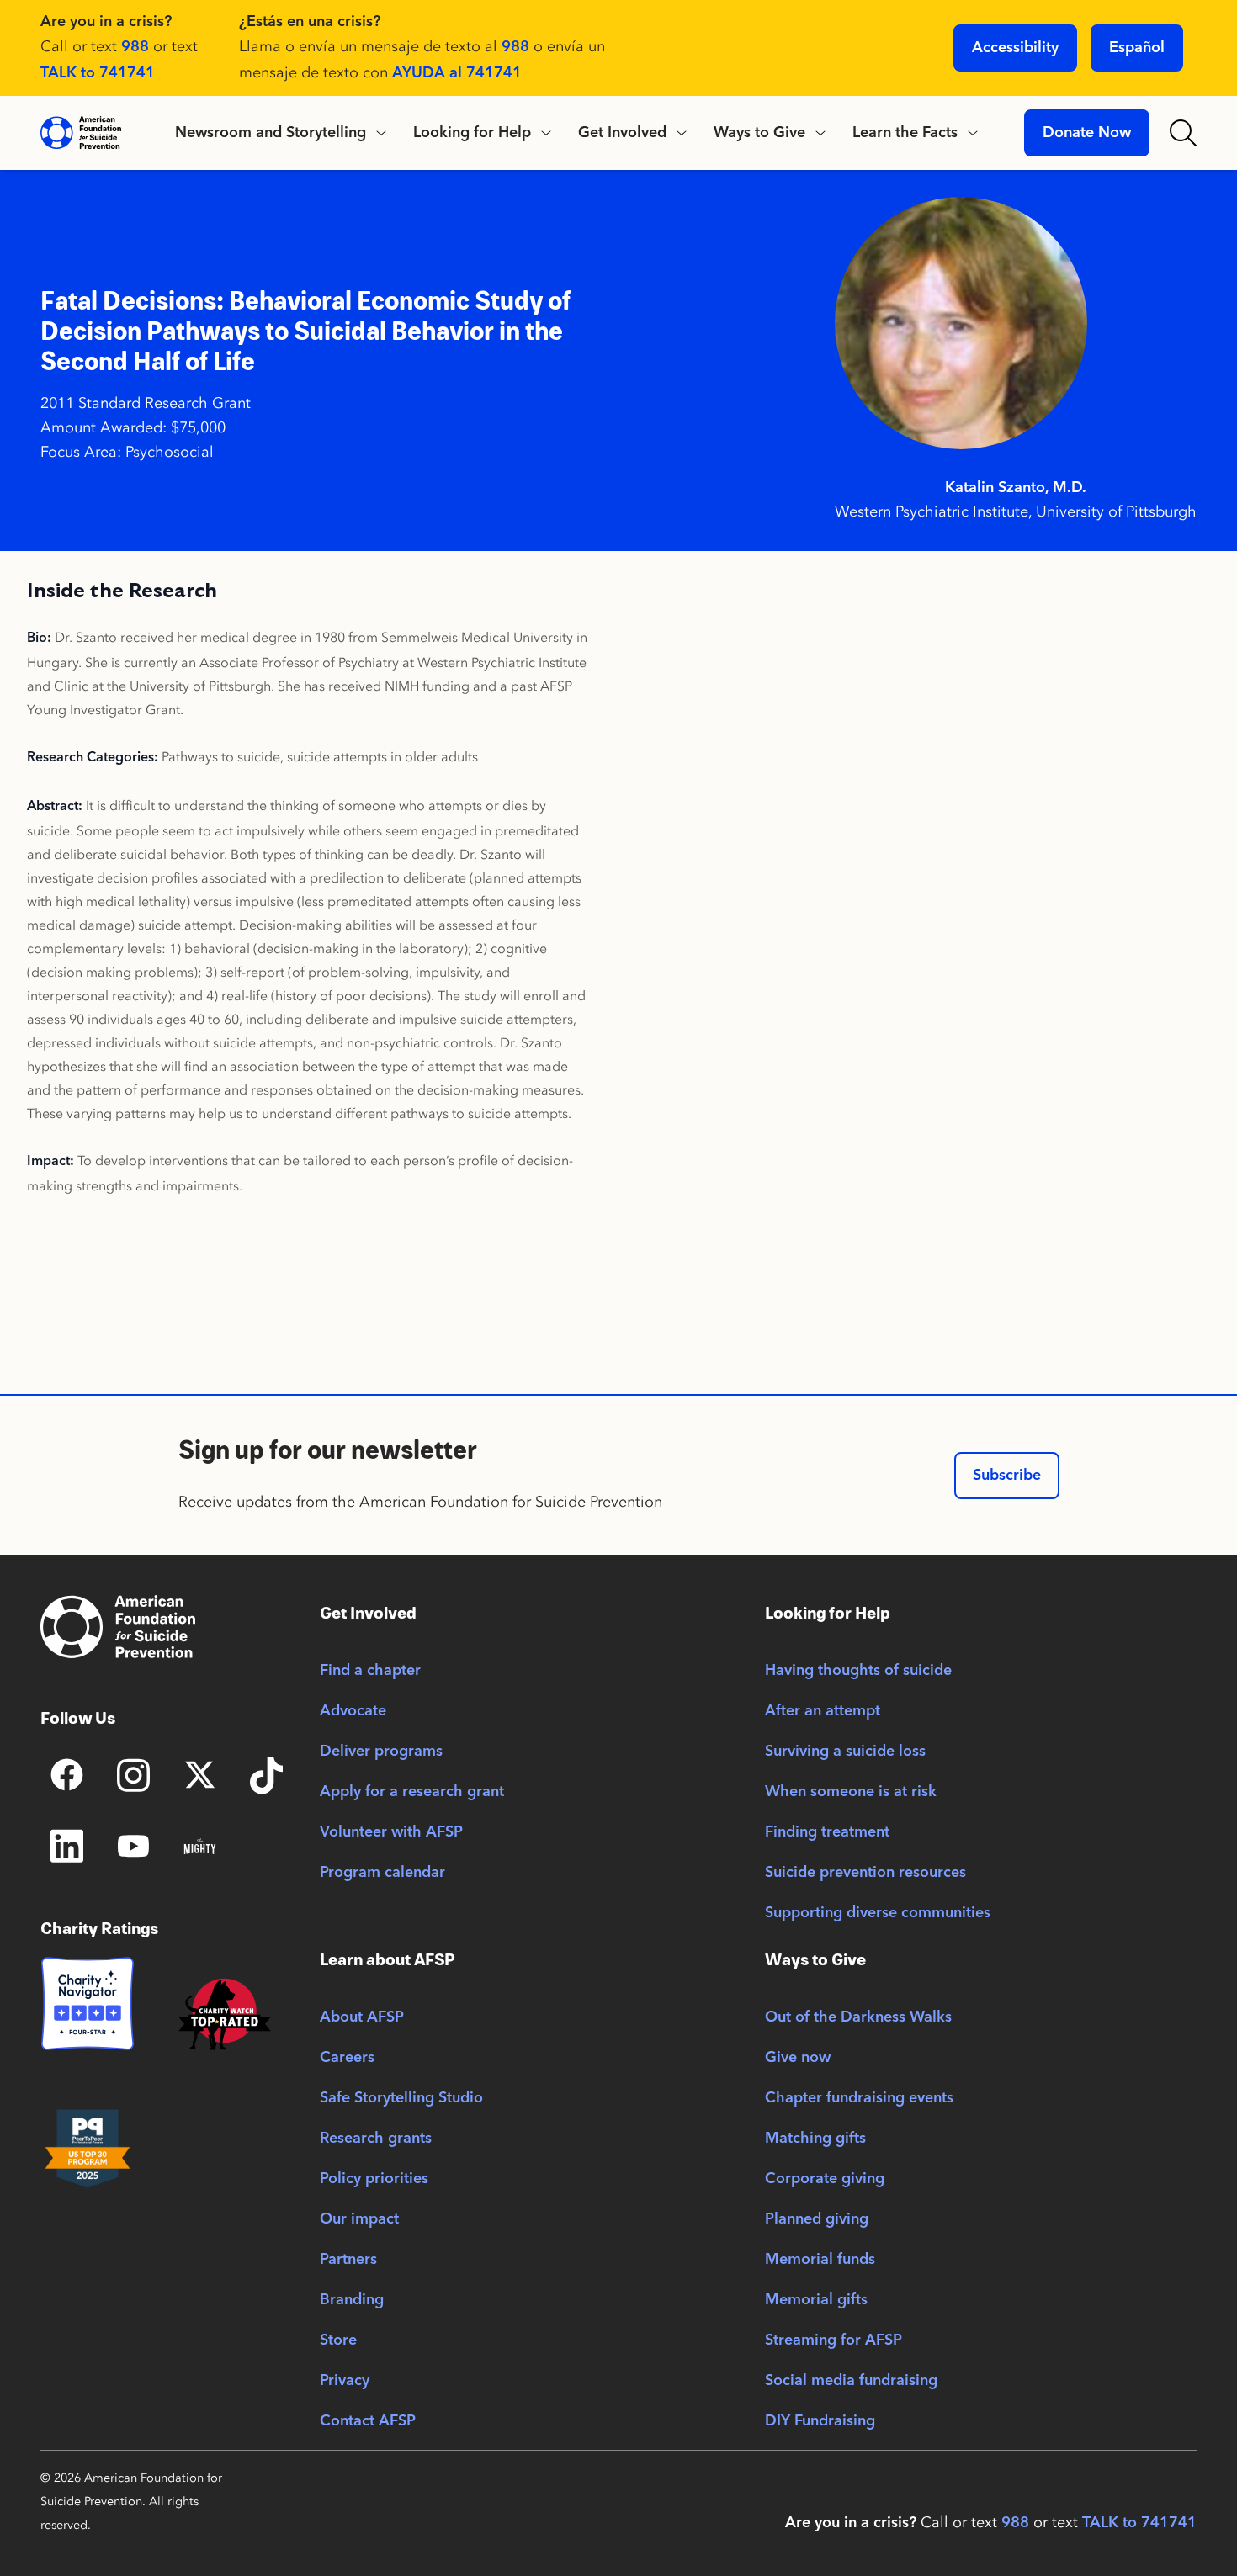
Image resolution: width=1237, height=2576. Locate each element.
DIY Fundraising (820, 2421)
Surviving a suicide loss (845, 1752)
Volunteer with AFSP (391, 1832)
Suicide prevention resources (865, 1873)
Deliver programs (381, 1752)
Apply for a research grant (412, 1792)
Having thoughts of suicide (858, 1671)
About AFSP (362, 2017)
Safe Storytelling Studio (401, 2098)
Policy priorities (374, 2179)
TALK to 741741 (98, 73)
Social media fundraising (851, 2381)
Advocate (353, 1711)
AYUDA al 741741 (457, 73)
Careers (347, 2058)
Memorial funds (820, 2260)
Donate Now (1087, 133)
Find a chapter (370, 1671)
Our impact (359, 2219)
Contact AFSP (368, 2421)
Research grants (376, 2139)
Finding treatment (827, 1832)
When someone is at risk (851, 1792)
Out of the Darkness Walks (858, 2017)
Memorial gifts (816, 2300)
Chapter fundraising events (859, 2098)
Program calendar (382, 1873)
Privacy (345, 2381)
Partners (348, 2260)
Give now (798, 2058)
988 (135, 47)
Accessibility (1015, 48)
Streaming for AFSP (834, 2340)
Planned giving (817, 2219)
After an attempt (823, 1711)
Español (1137, 48)
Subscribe (1007, 1476)
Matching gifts (815, 2139)
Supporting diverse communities (878, 1913)
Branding (352, 2300)
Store (338, 2340)
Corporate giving (825, 2179)
